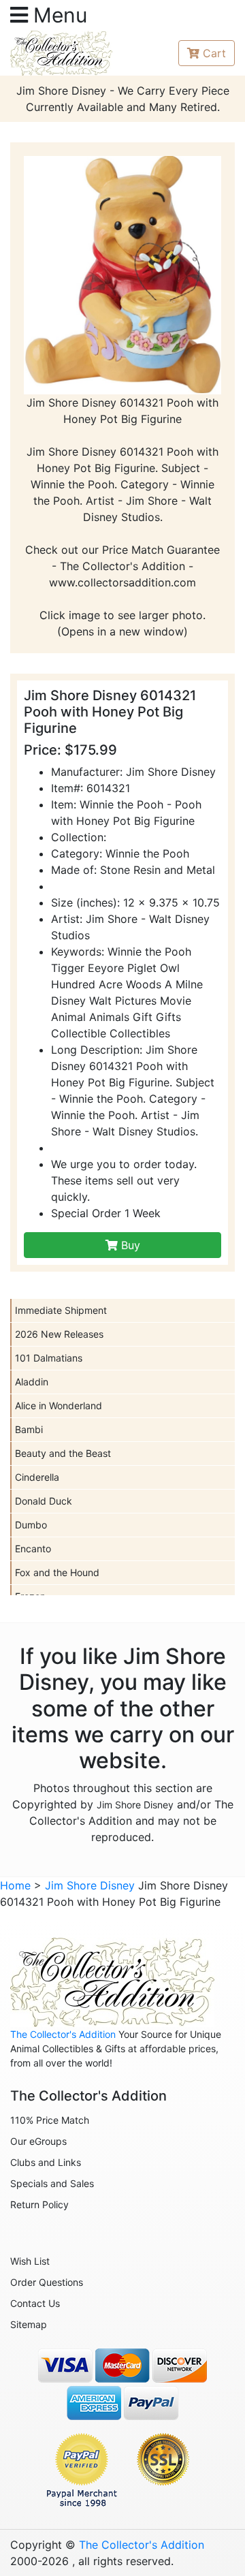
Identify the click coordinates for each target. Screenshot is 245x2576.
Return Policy (39, 2204)
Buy (129, 1245)
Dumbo (31, 1525)
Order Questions (47, 2282)
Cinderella (37, 1477)
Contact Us (35, 2303)
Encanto (33, 1549)
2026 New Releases (59, 1334)
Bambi (29, 1429)
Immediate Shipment (61, 1310)
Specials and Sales (52, 2183)
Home (15, 1885)
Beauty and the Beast (63, 1453)
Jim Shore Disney (135, 1805)
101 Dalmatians (49, 1358)
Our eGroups (38, 2141)
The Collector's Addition (63, 2034)
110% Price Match (50, 2120)
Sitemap (29, 2324)
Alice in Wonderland (59, 1405)
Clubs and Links (46, 2162)
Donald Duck (44, 1501)
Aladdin (32, 1382)
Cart (214, 53)
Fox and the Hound (57, 1572)
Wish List (30, 2261)
